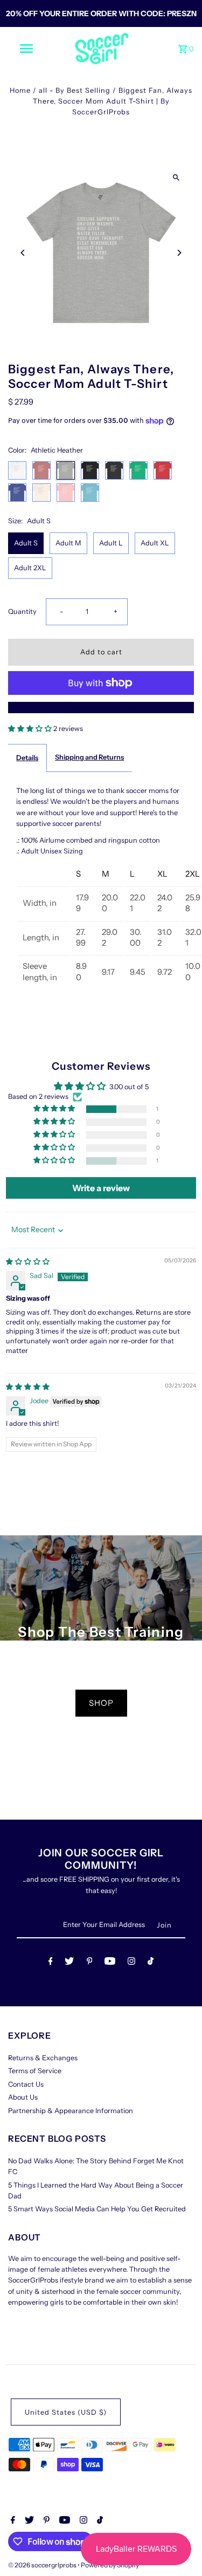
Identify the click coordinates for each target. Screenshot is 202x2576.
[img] (28, 1262)
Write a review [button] (101, 1188)
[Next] (179, 253)
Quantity (22, 611)
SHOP (101, 1703)
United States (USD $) (66, 2412)
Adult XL (155, 543)
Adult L (111, 543)
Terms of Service (35, 2071)
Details (27, 758)
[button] (31, 729)
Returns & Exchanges (43, 2058)
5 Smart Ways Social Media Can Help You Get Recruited (97, 2209)
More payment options (101, 707)
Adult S (26, 543)
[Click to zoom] (176, 177)
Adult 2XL (30, 568)
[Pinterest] (90, 1963)
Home (20, 90)
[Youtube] (110, 1963)
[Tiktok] (151, 1963)
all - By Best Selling (75, 90)
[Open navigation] (26, 49)
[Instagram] (131, 1963)
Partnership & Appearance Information (71, 2111)
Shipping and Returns (89, 757)
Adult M (68, 543)
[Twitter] (69, 1963)
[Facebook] (51, 1963)
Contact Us (26, 2084)
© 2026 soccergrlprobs (43, 2565)
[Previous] (23, 253)
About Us (23, 2097)
